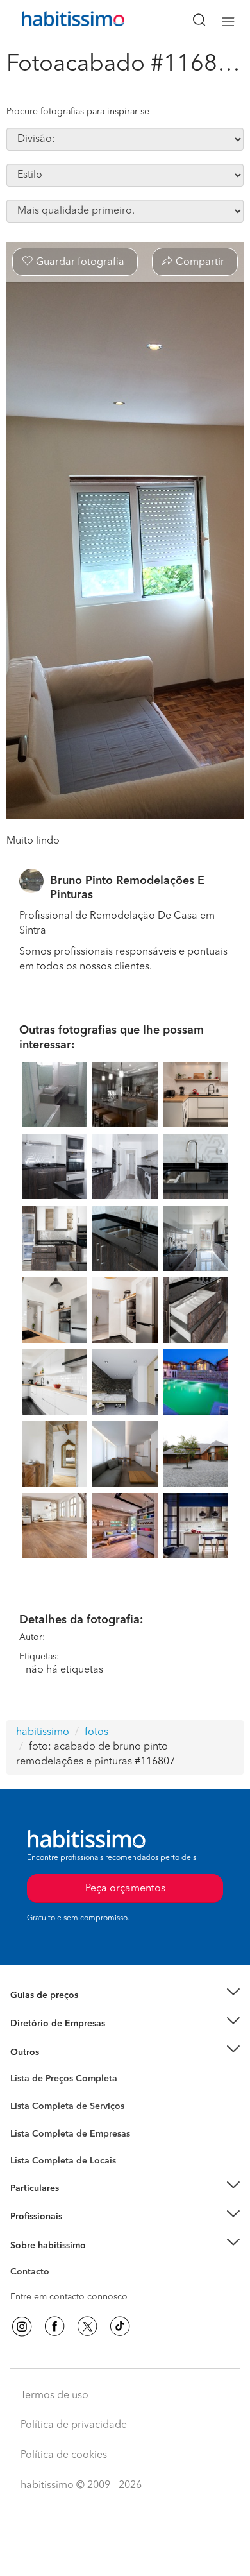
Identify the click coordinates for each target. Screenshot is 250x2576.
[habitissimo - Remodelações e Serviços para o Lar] (58, 22)
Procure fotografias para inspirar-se (78, 112)
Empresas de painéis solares (68, 2039)
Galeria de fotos (43, 2094)
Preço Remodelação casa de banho (82, 2011)
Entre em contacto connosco (69, 2297)
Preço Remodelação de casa (68, 2024)
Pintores (27, 2129)
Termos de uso (54, 2396)
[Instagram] (22, 2326)
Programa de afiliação (55, 2287)
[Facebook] (54, 2326)
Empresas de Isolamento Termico (79, 2116)
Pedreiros (30, 2142)
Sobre (23, 2261)
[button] (125, 1995)
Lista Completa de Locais (63, 2161)
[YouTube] (87, 2326)
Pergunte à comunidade (59, 2081)
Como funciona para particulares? (79, 2204)
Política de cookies (64, 2455)
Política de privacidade (74, 2425)
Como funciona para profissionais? (82, 2232)
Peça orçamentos (125, 2554)
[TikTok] (120, 2326)
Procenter (30, 2106)
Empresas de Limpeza (55, 2052)
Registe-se (31, 2217)
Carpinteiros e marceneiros (66, 2154)
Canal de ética (39, 2274)
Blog (20, 2068)
